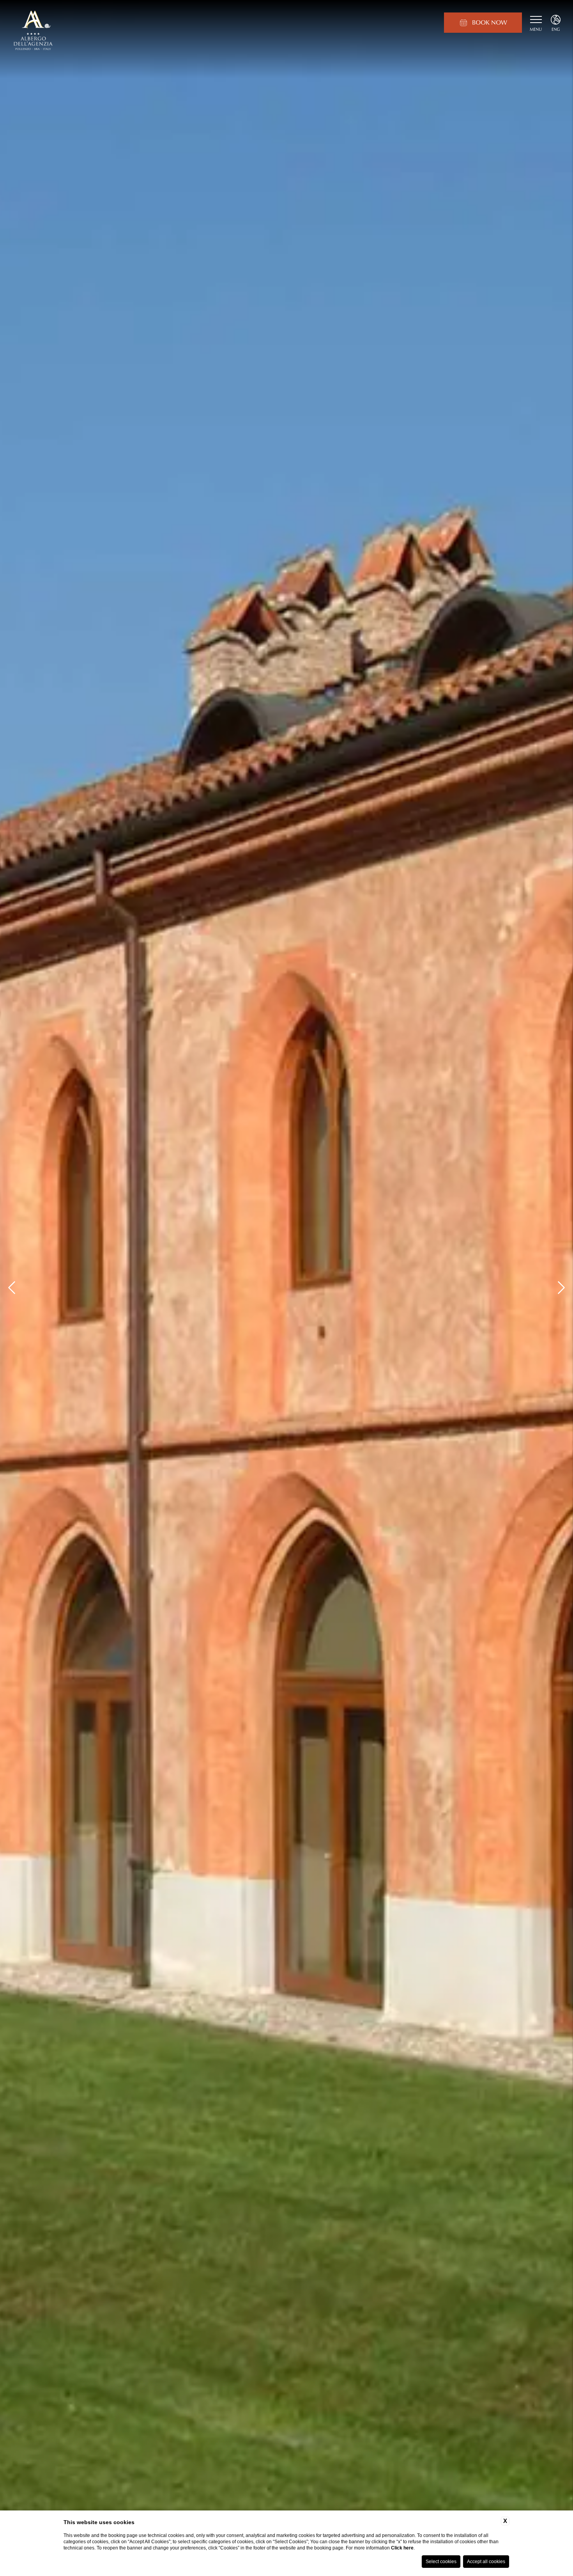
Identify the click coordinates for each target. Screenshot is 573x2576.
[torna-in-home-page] (33, 31)
